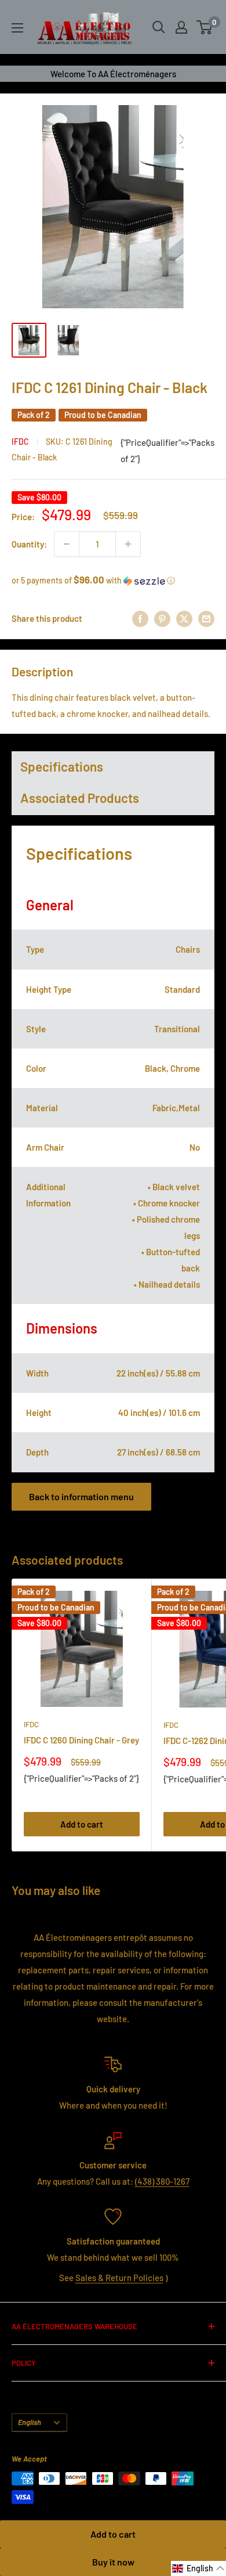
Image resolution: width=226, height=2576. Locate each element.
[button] (113, 580)
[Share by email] (206, 618)
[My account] (181, 27)
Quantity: (29, 544)
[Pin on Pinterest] (162, 618)
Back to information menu (81, 1496)
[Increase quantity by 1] (128, 544)
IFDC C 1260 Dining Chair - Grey (81, 1740)
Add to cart (113, 2534)
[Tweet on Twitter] (184, 618)
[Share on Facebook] (140, 618)
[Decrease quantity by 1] (67, 544)
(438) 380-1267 (162, 2181)
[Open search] (159, 27)
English (30, 2422)
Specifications (62, 766)
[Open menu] (17, 28)
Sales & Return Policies (119, 2278)
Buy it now (113, 2562)
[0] (205, 27)
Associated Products (80, 798)
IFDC (20, 442)
